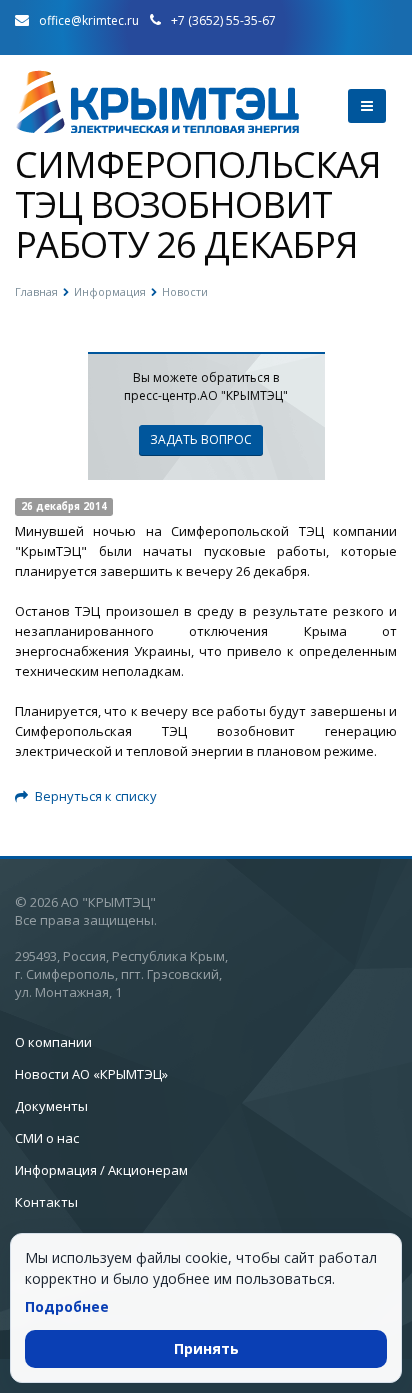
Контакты (46, 1202)
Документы (51, 1106)
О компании (53, 1042)
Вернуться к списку (96, 796)
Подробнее (67, 1306)
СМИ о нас (47, 1138)
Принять (206, 1348)
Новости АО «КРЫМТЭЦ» (91, 1074)
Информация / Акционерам (101, 1170)
